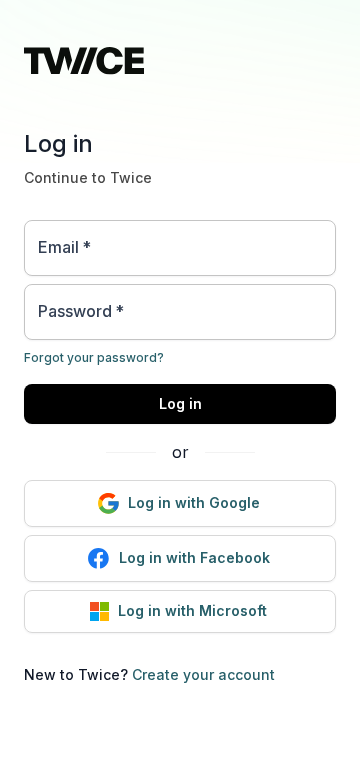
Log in (180, 403)
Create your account (203, 674)
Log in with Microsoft (192, 610)
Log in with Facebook (194, 557)
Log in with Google (194, 502)
